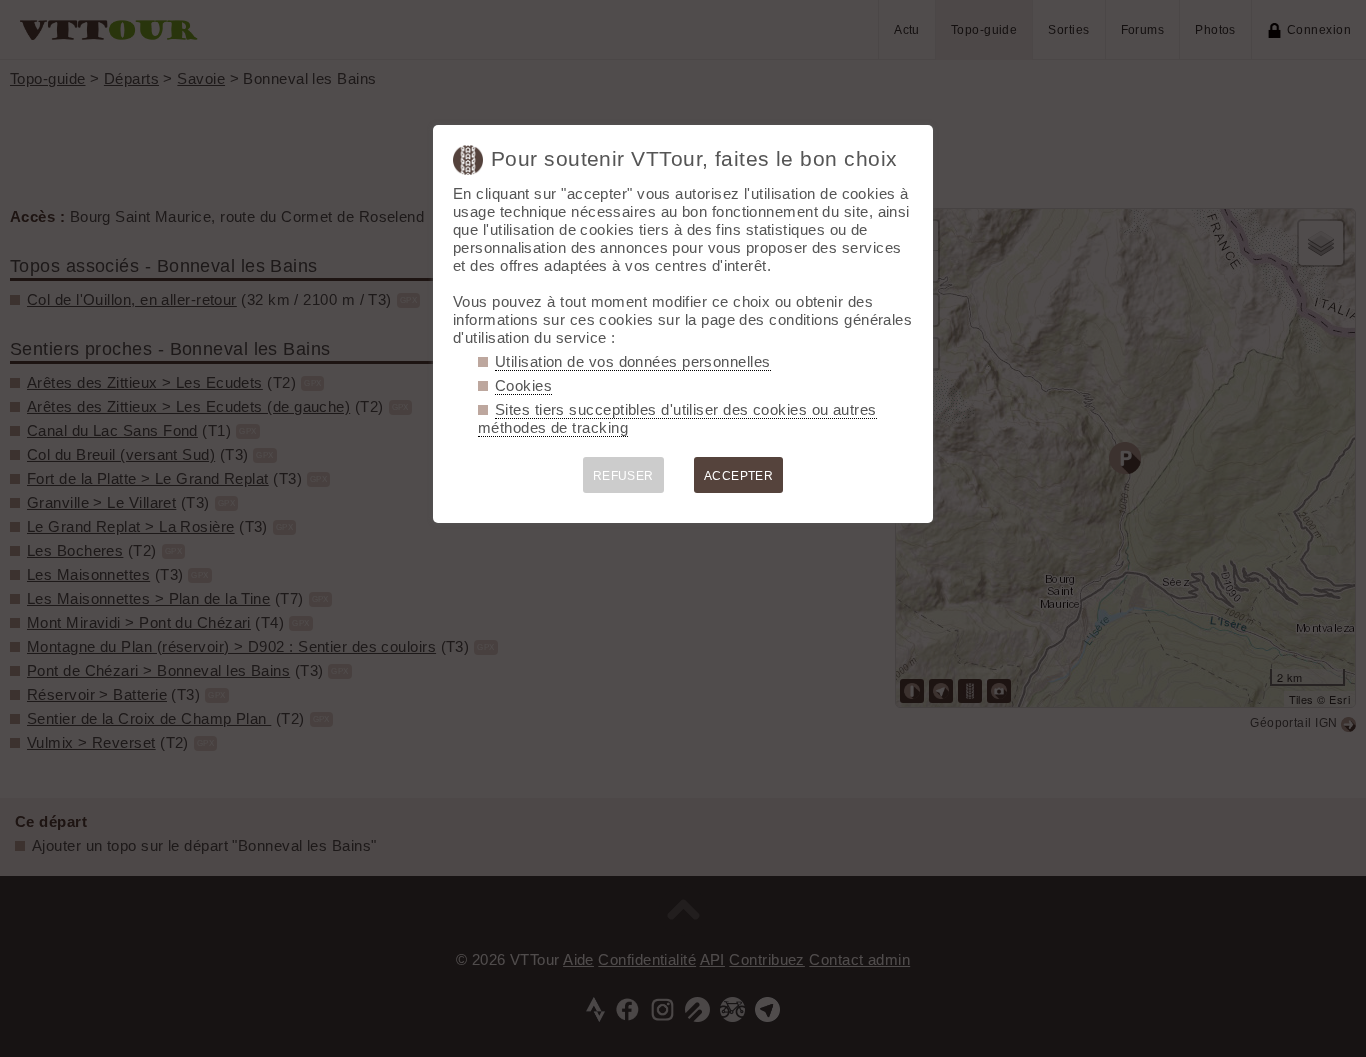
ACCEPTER (739, 476)
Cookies (523, 385)
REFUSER (623, 476)
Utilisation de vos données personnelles (633, 361)
